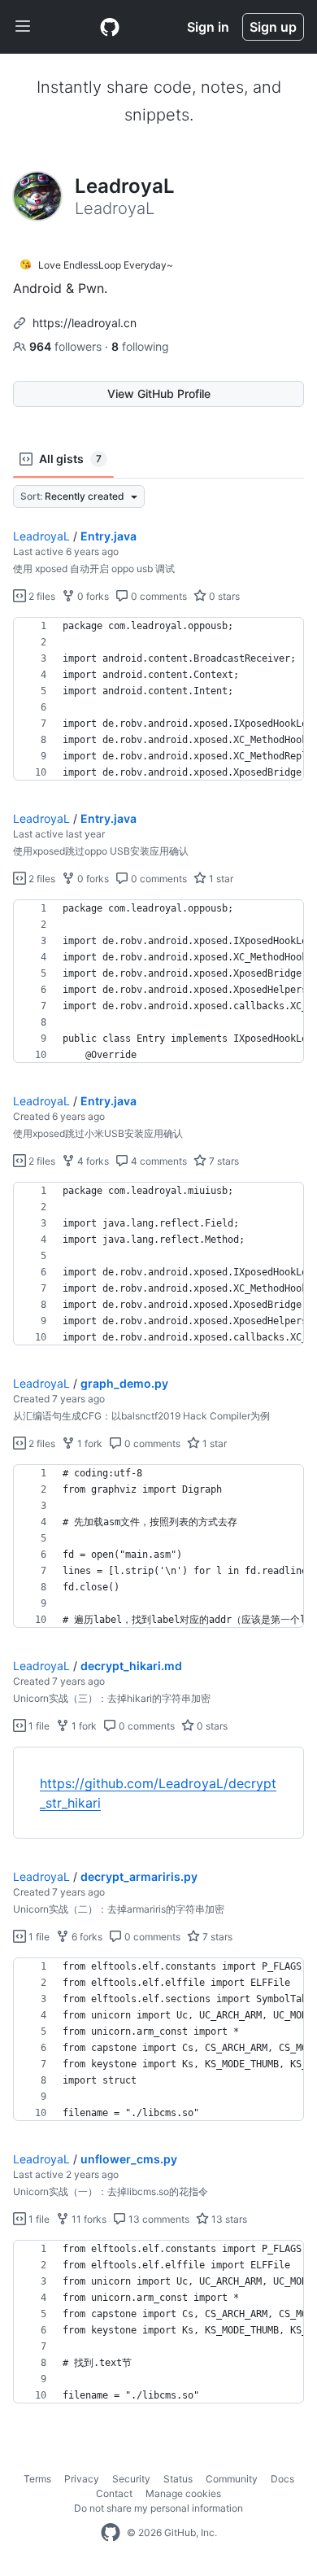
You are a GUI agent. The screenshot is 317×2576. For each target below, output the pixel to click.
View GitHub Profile (159, 394)
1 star (220, 879)
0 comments (158, 596)
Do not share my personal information (158, 2508)
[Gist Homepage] (110, 27)
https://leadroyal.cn (85, 323)
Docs (282, 2479)
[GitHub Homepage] (111, 2533)
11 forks (88, 2219)
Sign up (273, 27)
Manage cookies (183, 2493)
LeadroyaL (41, 536)
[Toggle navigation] (23, 27)
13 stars (228, 2219)
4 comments (158, 1161)
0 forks (92, 596)
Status (178, 2479)
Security (131, 2479)
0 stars (223, 596)
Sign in (208, 27)
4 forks (92, 1161)
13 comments (158, 2219)
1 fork (89, 1443)
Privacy (82, 2479)
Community (232, 2479)
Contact (114, 2493)
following (140, 346)
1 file (38, 1726)
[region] (158, 699)
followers (67, 346)
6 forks (86, 1937)
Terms (37, 2479)
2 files (41, 596)
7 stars (223, 1161)
